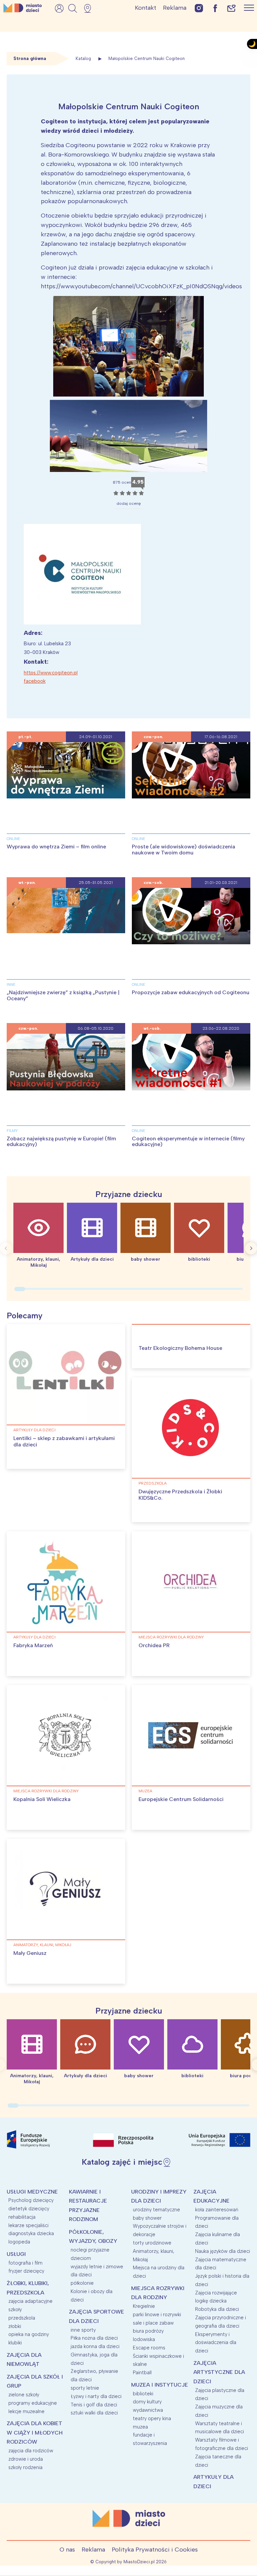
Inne (11, 984)
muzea (145, 1791)
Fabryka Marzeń (33, 1645)
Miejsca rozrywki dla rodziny (171, 1637)
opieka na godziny (29, 2334)
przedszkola (153, 1483)
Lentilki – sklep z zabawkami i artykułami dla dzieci (64, 1441)
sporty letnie (85, 2388)
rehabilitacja (22, 2217)
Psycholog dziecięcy (31, 2200)
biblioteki (143, 2394)
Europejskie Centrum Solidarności (181, 1799)
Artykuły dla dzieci (34, 1430)
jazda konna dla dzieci (95, 2346)
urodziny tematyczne (156, 2210)
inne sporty (83, 2330)
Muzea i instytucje (160, 2385)
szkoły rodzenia (25, 2467)
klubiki (15, 2343)
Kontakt (146, 8)
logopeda (19, 2242)
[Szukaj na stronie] (73, 8)
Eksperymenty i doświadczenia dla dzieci (216, 2343)
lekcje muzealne (26, 2411)
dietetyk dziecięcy (29, 2209)
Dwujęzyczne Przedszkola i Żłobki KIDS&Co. (180, 1495)
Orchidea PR (154, 1645)
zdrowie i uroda (26, 2459)
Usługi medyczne (32, 2192)
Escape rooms (149, 2348)
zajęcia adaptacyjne (30, 2301)
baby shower (147, 2218)
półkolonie (82, 2283)
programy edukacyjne (33, 2403)
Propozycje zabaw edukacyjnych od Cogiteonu (191, 992)
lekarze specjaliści (28, 2225)
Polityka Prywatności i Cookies (155, 2550)
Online (13, 839)
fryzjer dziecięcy (26, 2271)
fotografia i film (25, 2263)
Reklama (175, 8)
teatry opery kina (152, 2418)
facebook (35, 681)
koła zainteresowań (217, 2210)
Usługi (16, 2254)
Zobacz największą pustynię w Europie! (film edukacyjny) (61, 1142)
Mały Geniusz (30, 1953)
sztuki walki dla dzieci (94, 2413)
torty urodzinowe (152, 2243)
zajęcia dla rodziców (31, 2451)
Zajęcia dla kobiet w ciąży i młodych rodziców (35, 2433)
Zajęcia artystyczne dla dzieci (219, 2372)
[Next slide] (251, 1248)
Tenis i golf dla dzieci (94, 2405)
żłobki (15, 2326)
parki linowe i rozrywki (157, 2315)
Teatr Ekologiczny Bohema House (180, 1348)
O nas (67, 2550)
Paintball (142, 2373)
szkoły (15, 2310)
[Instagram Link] (199, 8)
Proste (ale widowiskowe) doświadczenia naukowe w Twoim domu (184, 850)
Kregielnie (144, 2306)
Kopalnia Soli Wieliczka (42, 1799)
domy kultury (147, 2402)
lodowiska (144, 2339)
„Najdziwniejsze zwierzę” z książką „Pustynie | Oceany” (63, 995)
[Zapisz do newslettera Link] (231, 8)
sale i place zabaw (153, 2323)
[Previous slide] (6, 1248)
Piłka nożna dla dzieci (94, 2338)
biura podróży (148, 2331)
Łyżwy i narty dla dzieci (96, 2396)
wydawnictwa (148, 2410)
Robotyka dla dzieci (217, 2309)
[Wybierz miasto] (90, 8)
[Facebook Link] (215, 8)
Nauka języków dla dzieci (223, 2251)
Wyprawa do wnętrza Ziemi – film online (56, 847)
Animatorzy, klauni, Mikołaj (42, 1945)
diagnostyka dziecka (31, 2233)
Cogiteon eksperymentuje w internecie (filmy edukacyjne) (188, 1142)
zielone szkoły (24, 2395)
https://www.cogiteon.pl (51, 673)
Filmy (12, 1131)
